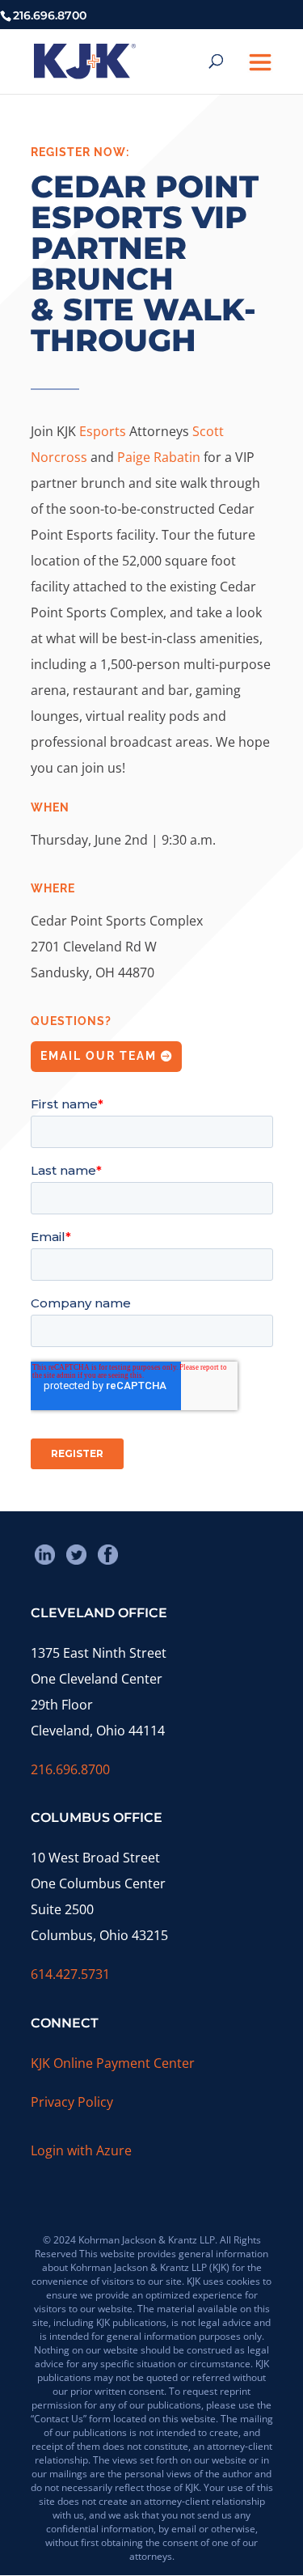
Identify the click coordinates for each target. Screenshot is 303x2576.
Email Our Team (99, 1056)
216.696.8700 (70, 1769)
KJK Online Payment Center (113, 2063)
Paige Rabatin (159, 457)
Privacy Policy (72, 2102)
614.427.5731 (70, 1974)
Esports (104, 431)
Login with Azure (81, 2150)
